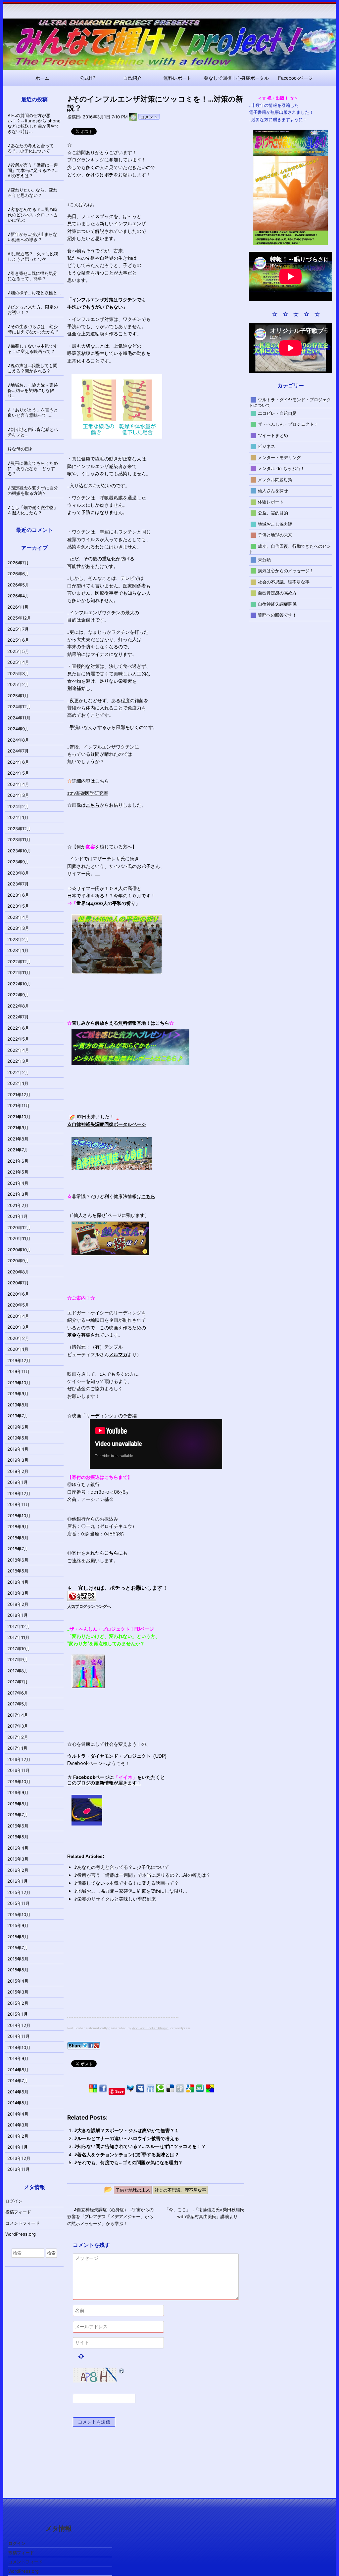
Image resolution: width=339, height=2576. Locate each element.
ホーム (42, 78)
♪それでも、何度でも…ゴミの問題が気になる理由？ (128, 2162)
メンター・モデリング (279, 457)
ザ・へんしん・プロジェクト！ (288, 424)
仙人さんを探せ (273, 491)
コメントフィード (23, 2223)
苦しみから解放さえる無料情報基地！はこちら (121, 1023)
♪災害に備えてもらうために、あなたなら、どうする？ (33, 468)
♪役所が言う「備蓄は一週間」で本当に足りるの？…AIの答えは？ (142, 1875)
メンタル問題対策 (275, 479)
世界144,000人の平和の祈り (106, 903)
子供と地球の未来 (275, 535)
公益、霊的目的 (273, 513)
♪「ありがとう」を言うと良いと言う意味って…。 (33, 412)
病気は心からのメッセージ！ (286, 571)
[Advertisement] (123, 1971)
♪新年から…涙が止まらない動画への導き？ (32, 237)
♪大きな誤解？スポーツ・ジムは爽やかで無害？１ (127, 2130)
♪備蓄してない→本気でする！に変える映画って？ (126, 1883)
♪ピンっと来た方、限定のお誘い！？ (33, 310)
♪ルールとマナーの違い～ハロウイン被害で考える (127, 2138)
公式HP (88, 78)
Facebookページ (295, 78)
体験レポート (271, 501)
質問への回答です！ (277, 615)
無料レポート (177, 78)
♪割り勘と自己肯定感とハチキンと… (33, 432)
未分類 (264, 559)
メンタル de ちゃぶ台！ (281, 468)
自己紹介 (132, 78)
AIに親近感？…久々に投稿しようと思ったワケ (33, 256)
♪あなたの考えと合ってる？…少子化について (122, 1867)
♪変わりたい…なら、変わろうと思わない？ (32, 193)
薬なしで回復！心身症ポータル (236, 78)
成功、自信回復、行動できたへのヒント (290, 549)
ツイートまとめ (273, 435)
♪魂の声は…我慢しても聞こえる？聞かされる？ (32, 368)
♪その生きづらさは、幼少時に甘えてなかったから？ (33, 329)
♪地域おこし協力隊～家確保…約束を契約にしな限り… (131, 1891)
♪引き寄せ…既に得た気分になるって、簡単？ (32, 276)
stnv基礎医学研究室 (88, 793)
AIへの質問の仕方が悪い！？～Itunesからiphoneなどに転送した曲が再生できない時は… (34, 123)
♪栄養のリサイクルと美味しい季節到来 (115, 1899)
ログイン (14, 2201)
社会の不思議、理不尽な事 (284, 581)
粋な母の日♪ (20, 449)
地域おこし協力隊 (275, 524)
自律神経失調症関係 (277, 604)
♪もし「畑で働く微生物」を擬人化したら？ (33, 510)
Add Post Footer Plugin (150, 2028)
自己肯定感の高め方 (277, 593)
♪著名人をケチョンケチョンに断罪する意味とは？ (127, 2154)
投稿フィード (18, 2212)
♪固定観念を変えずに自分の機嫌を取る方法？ (33, 491)
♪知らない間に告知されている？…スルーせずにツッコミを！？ (140, 2146)
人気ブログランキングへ (89, 1606)
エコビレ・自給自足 (277, 413)
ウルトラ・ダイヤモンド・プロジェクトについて (290, 402)
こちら (111, 1553)
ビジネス (266, 446)
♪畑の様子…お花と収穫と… (34, 293)
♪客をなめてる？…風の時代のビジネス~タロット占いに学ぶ (33, 215)
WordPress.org (21, 2234)
